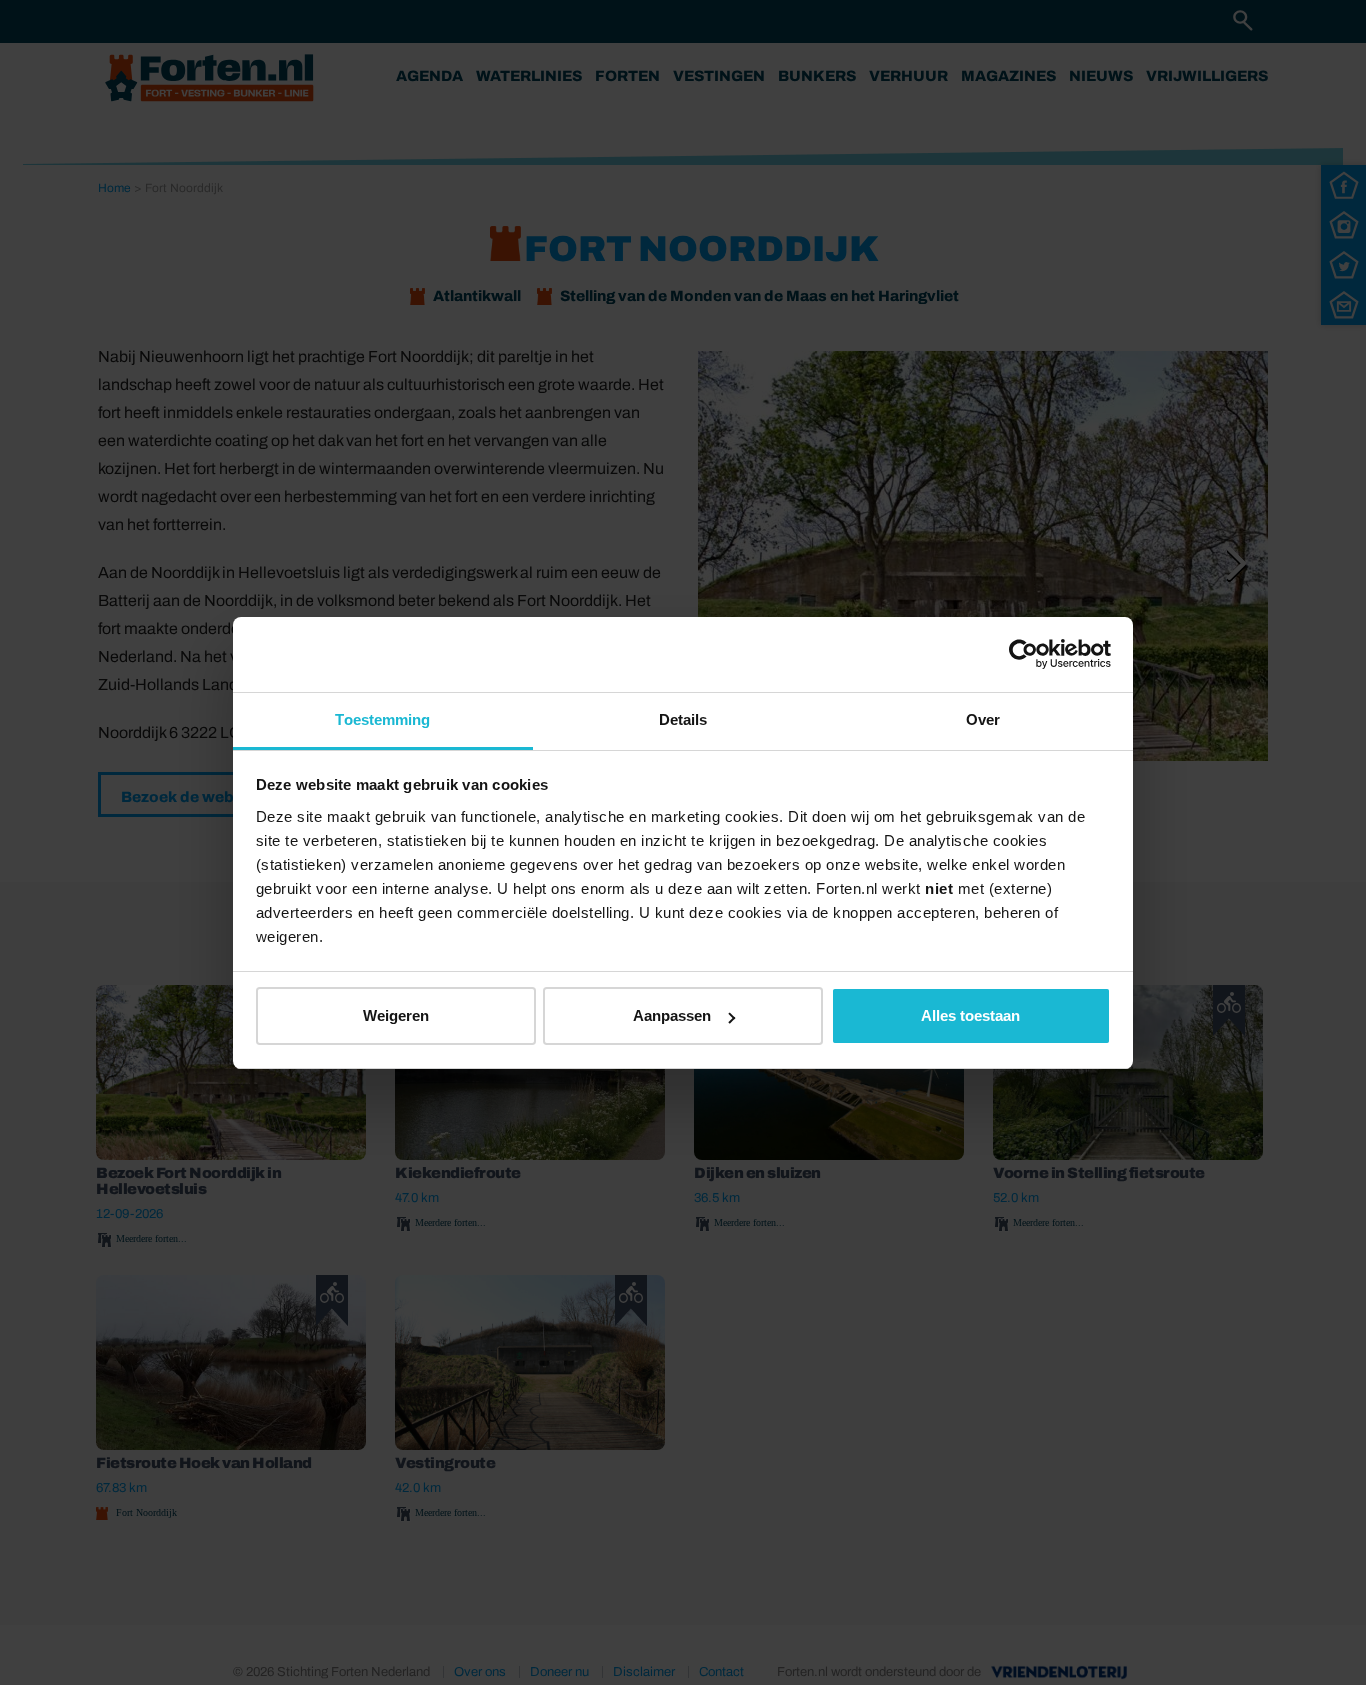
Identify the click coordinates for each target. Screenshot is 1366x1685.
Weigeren (396, 1015)
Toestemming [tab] (382, 719)
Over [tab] (983, 719)
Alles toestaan (970, 1015)
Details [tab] (683, 719)
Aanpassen (672, 1015)
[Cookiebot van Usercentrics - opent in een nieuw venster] (1023, 654)
